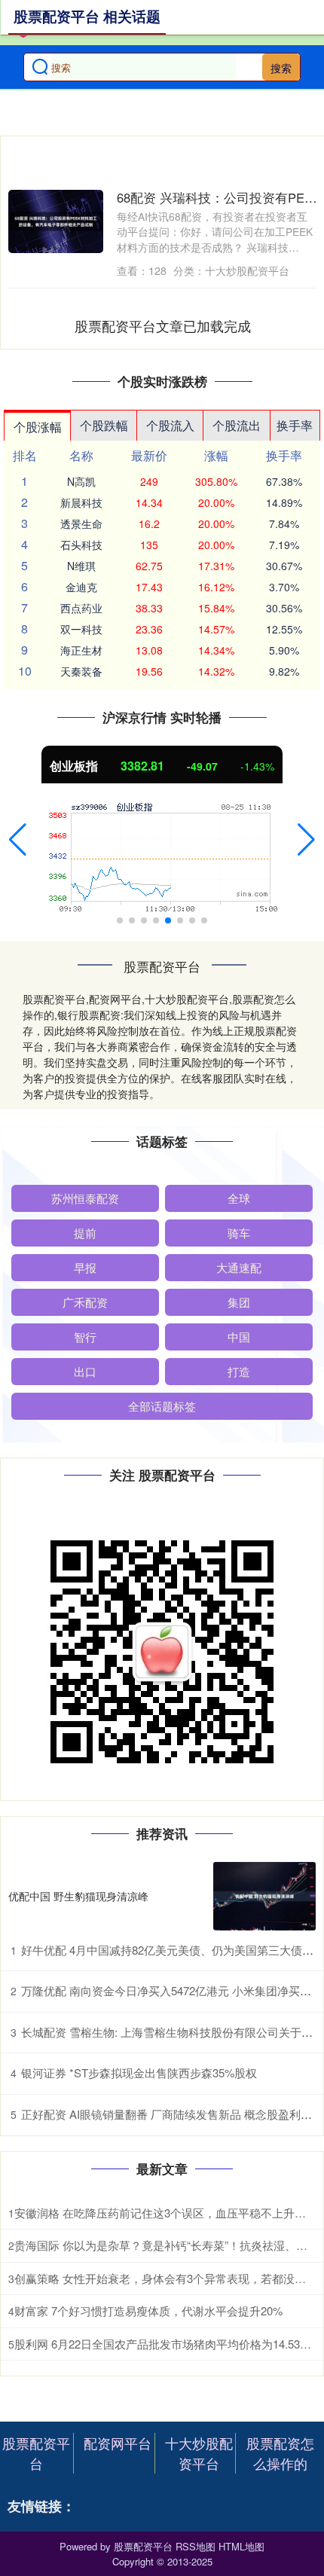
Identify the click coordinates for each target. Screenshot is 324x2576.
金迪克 (81, 587)
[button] (18, 840)
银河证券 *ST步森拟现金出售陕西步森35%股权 (139, 2072)
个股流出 (237, 425)
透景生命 (81, 523)
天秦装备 (81, 671)
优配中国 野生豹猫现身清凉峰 (78, 1896)
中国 (239, 1337)
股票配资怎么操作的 (280, 2453)
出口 (85, 1371)
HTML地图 (241, 2546)
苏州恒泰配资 (85, 1198)
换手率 (295, 425)
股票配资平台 (36, 2453)
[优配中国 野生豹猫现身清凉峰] (264, 1896)
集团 (239, 1302)
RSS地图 (196, 2546)
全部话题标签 (162, 1406)
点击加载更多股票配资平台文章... (163, 325)
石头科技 (81, 545)
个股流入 (170, 425)
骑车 (239, 1233)
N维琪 (81, 566)
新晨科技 (81, 502)
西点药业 (81, 608)
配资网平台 (118, 2443)
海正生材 (81, 650)
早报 (85, 1267)
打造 (239, 1371)
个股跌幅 (104, 425)
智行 (85, 1337)
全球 (239, 1198)
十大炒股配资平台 (199, 2453)
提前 (85, 1233)
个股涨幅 (38, 427)
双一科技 (81, 629)
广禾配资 (85, 1302)
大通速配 (239, 1267)
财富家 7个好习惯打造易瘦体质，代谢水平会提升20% (148, 2310)
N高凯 (81, 481)
